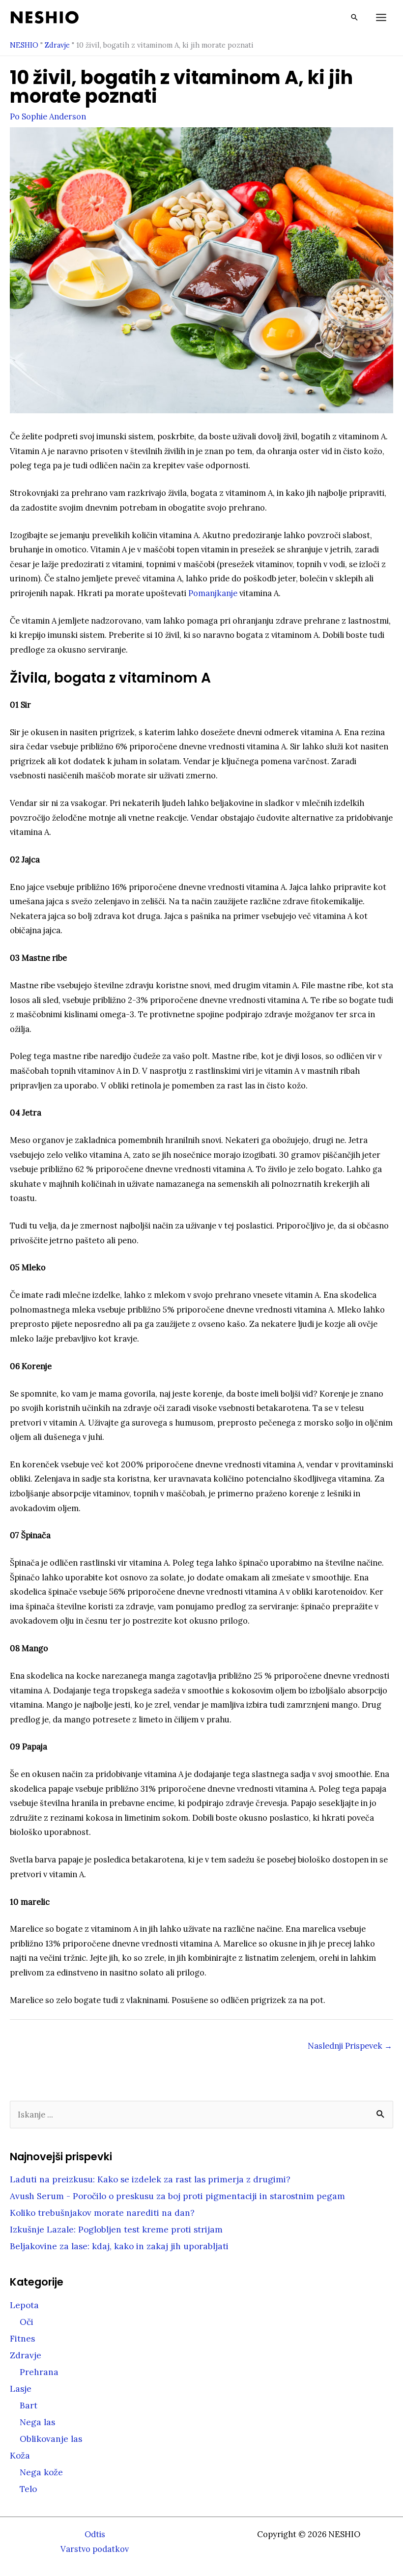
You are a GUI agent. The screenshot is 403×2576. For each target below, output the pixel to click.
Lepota (24, 2305)
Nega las (37, 2422)
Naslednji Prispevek (350, 2046)
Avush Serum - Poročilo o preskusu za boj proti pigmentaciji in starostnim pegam (177, 2196)
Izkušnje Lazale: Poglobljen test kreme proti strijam (116, 2230)
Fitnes (22, 2339)
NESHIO (24, 45)
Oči (27, 2322)
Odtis (95, 2534)
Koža (20, 2456)
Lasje (21, 2389)
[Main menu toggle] (381, 17)
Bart (29, 2405)
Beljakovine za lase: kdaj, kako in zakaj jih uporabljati (119, 2246)
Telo (28, 2489)
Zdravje (57, 45)
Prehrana (39, 2372)
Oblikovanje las (51, 2439)
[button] (354, 17)
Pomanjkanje (213, 593)
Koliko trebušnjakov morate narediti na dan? (102, 2213)
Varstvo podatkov (95, 2549)
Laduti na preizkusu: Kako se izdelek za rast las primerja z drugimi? (150, 2179)
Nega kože (41, 2472)
